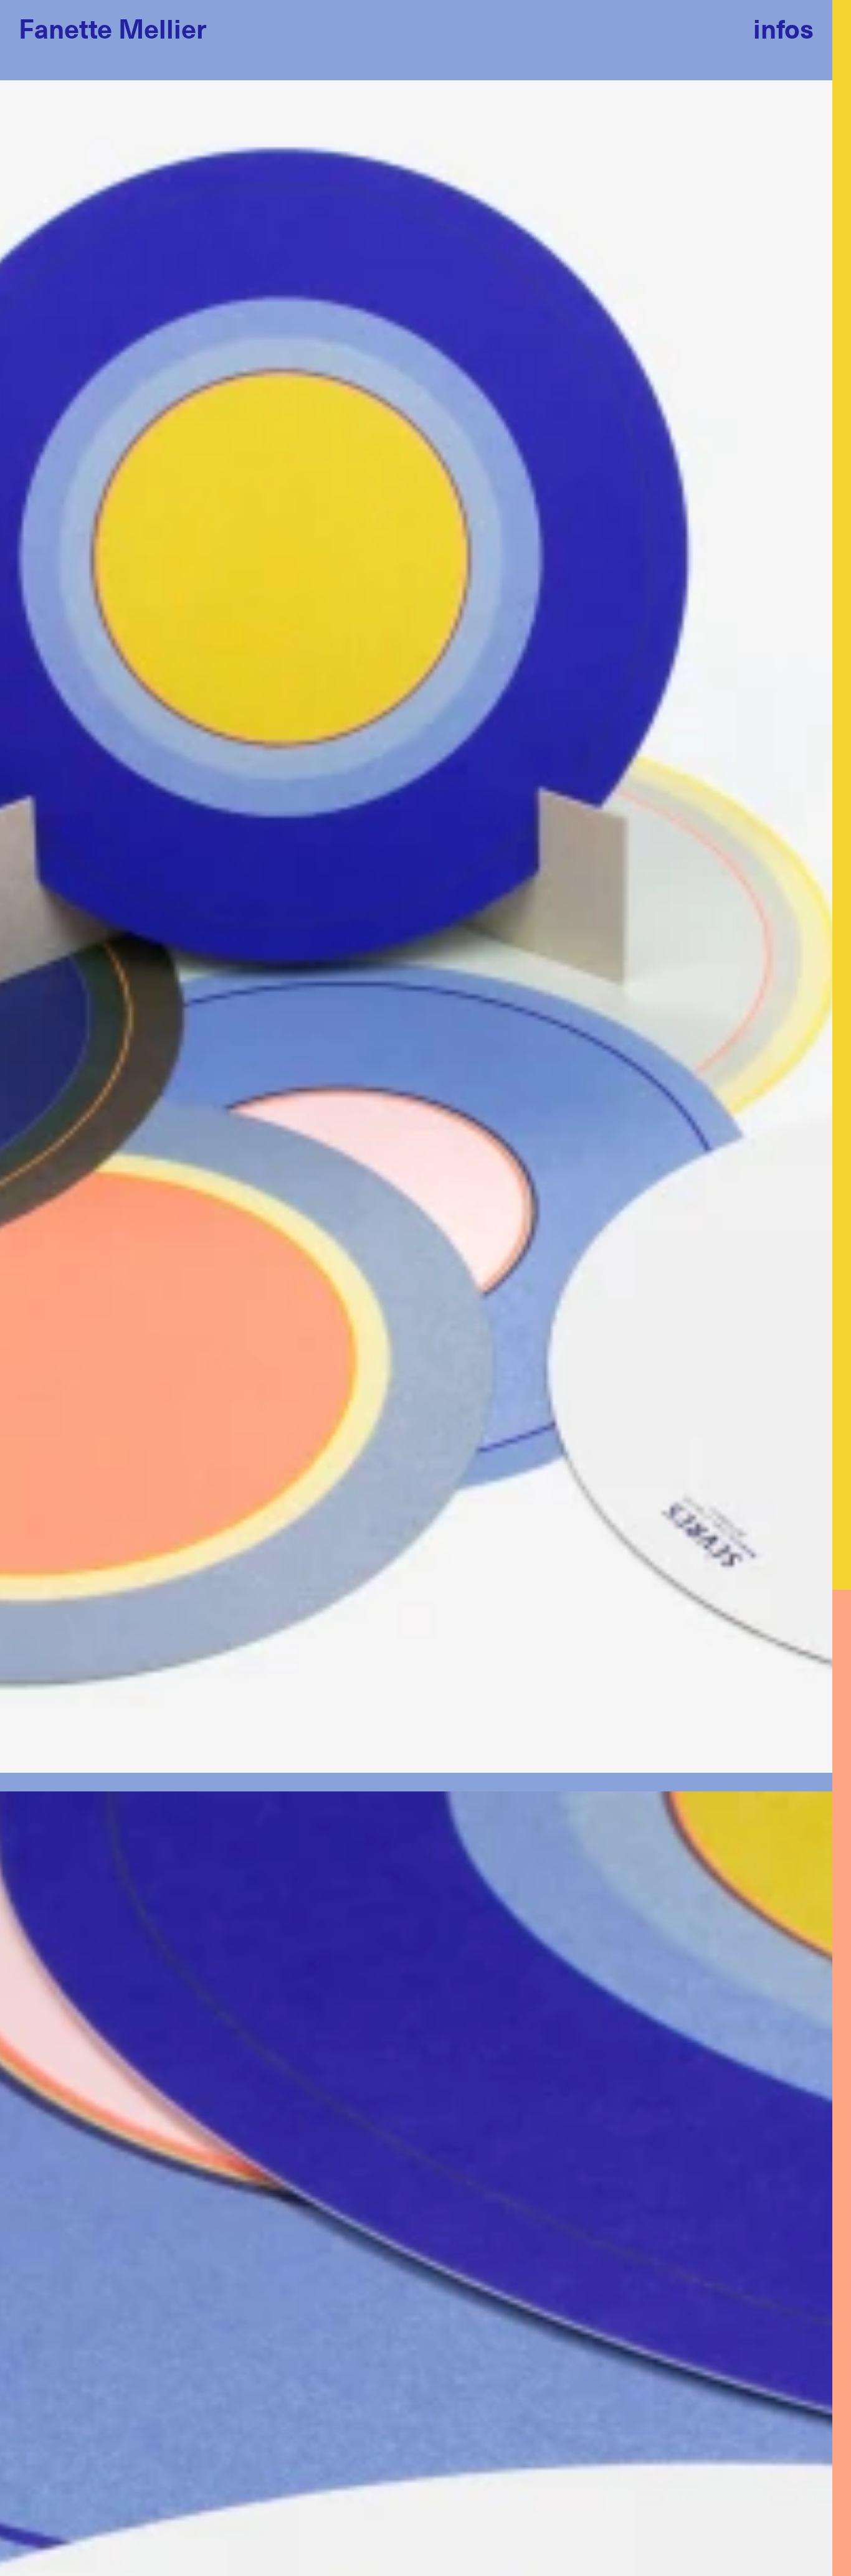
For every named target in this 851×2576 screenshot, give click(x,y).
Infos (783, 28)
